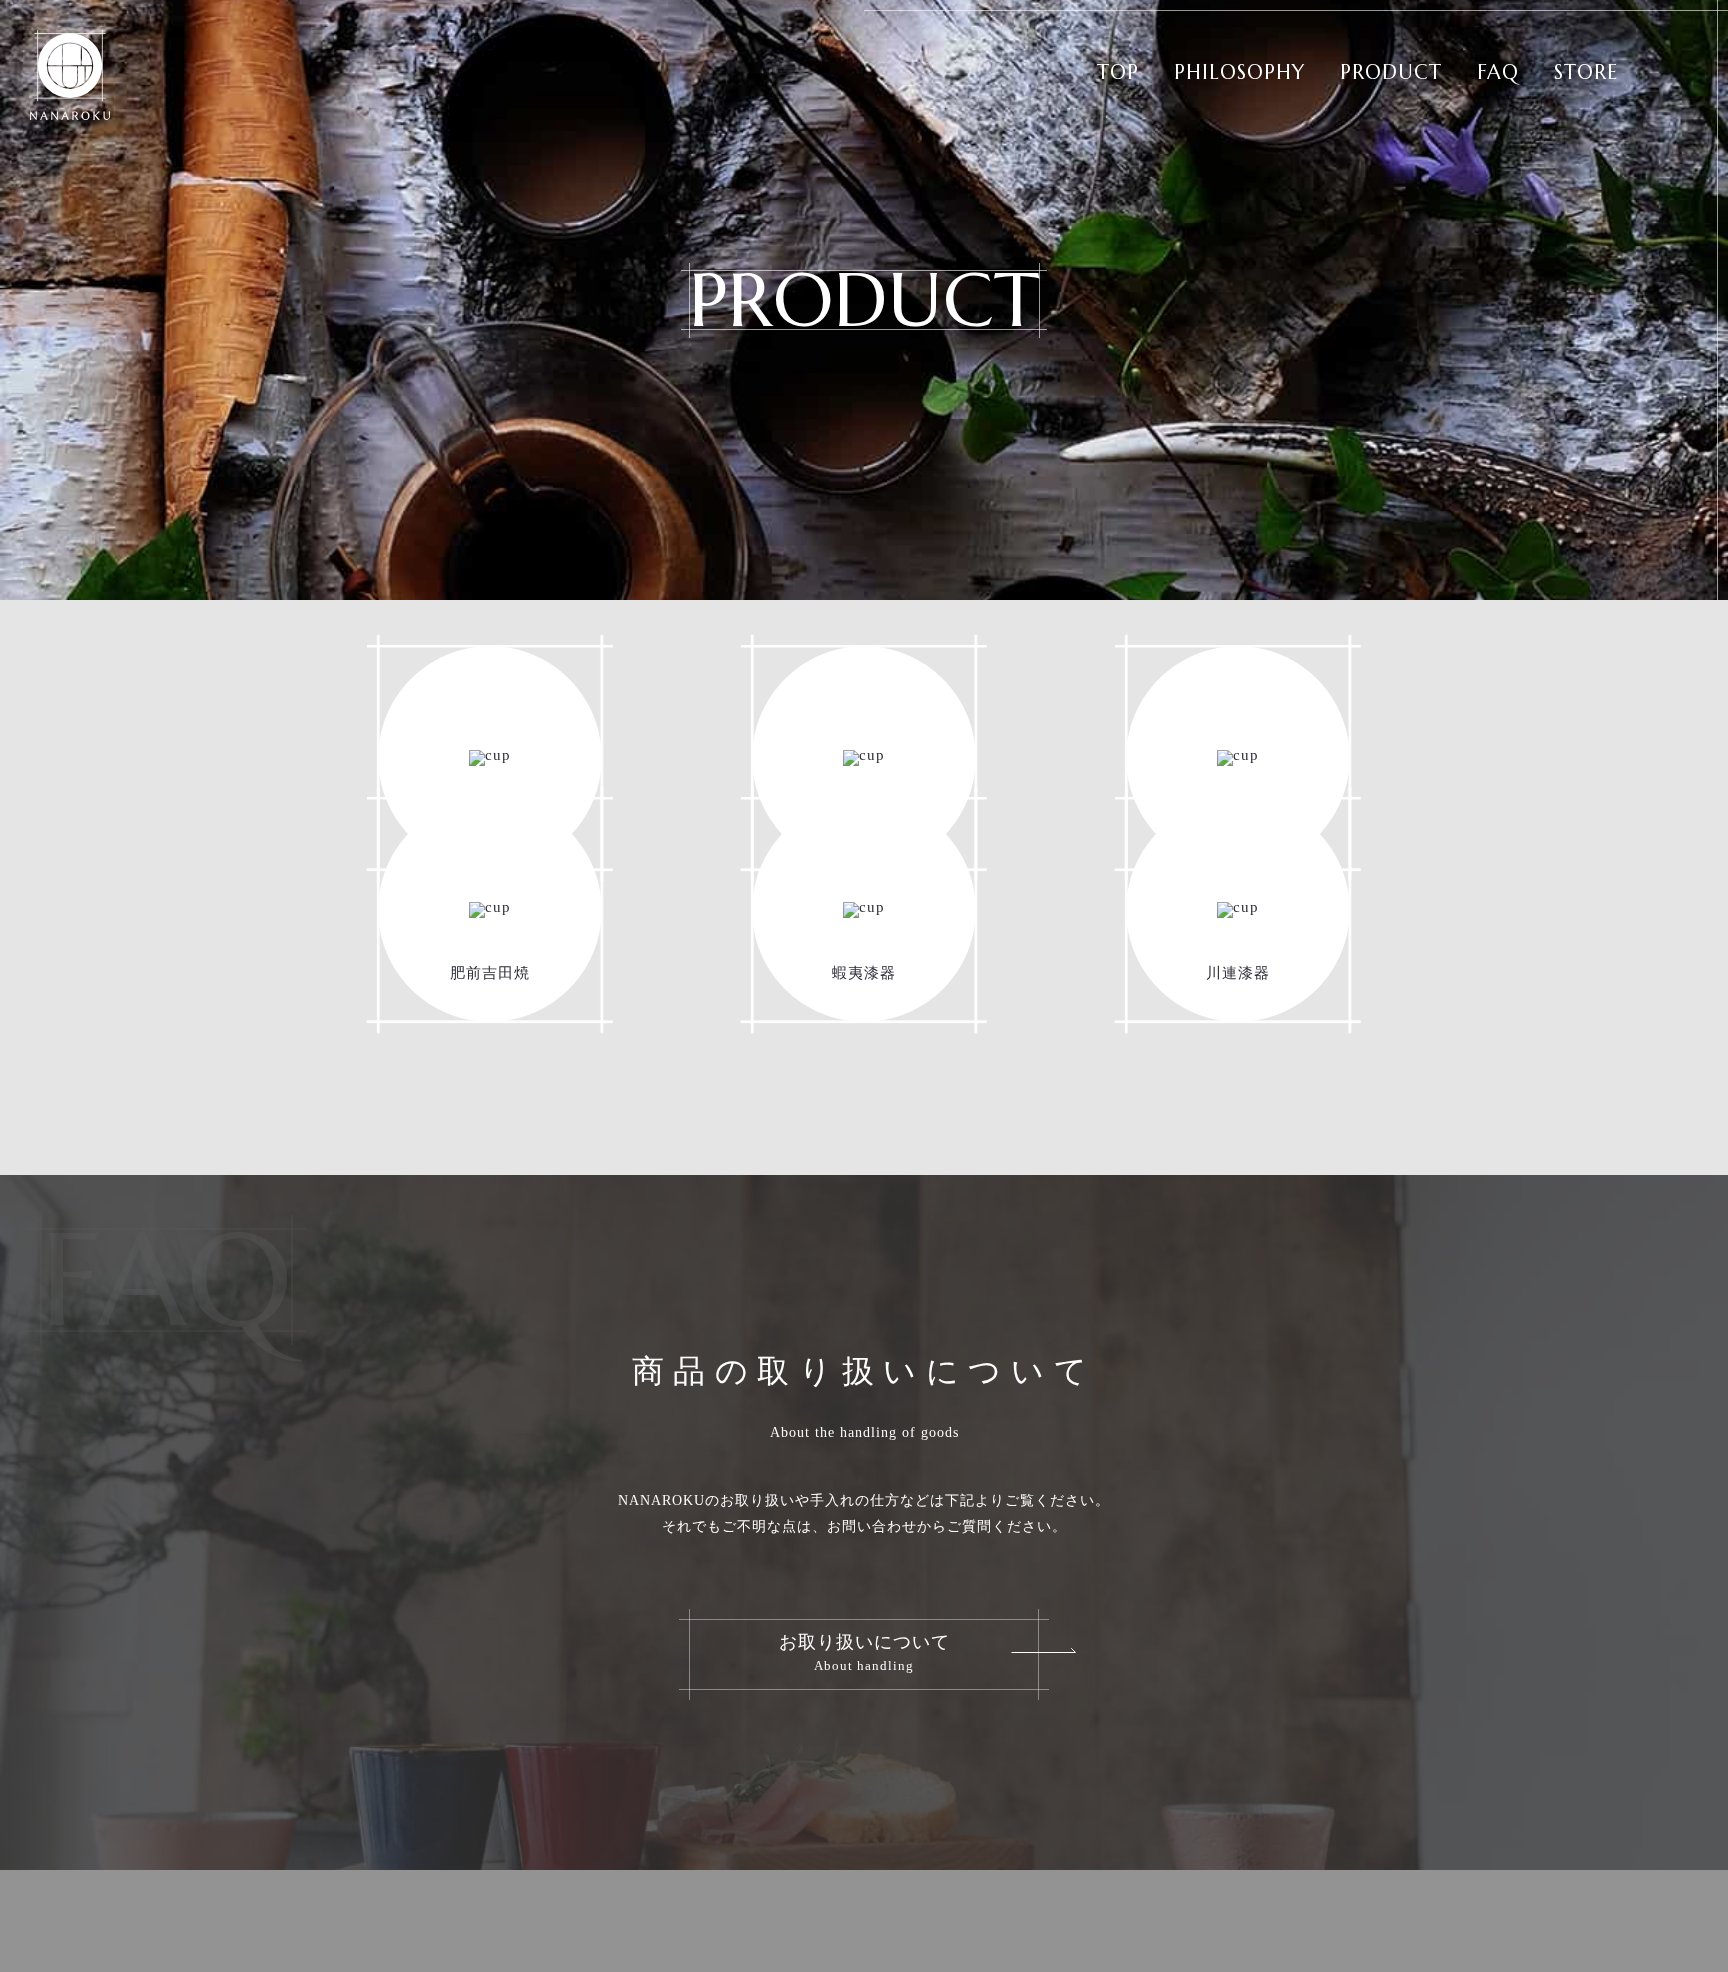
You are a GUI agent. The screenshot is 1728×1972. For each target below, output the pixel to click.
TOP (1118, 72)
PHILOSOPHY (1239, 72)
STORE (1586, 72)
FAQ (1498, 72)
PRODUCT (1391, 72)
